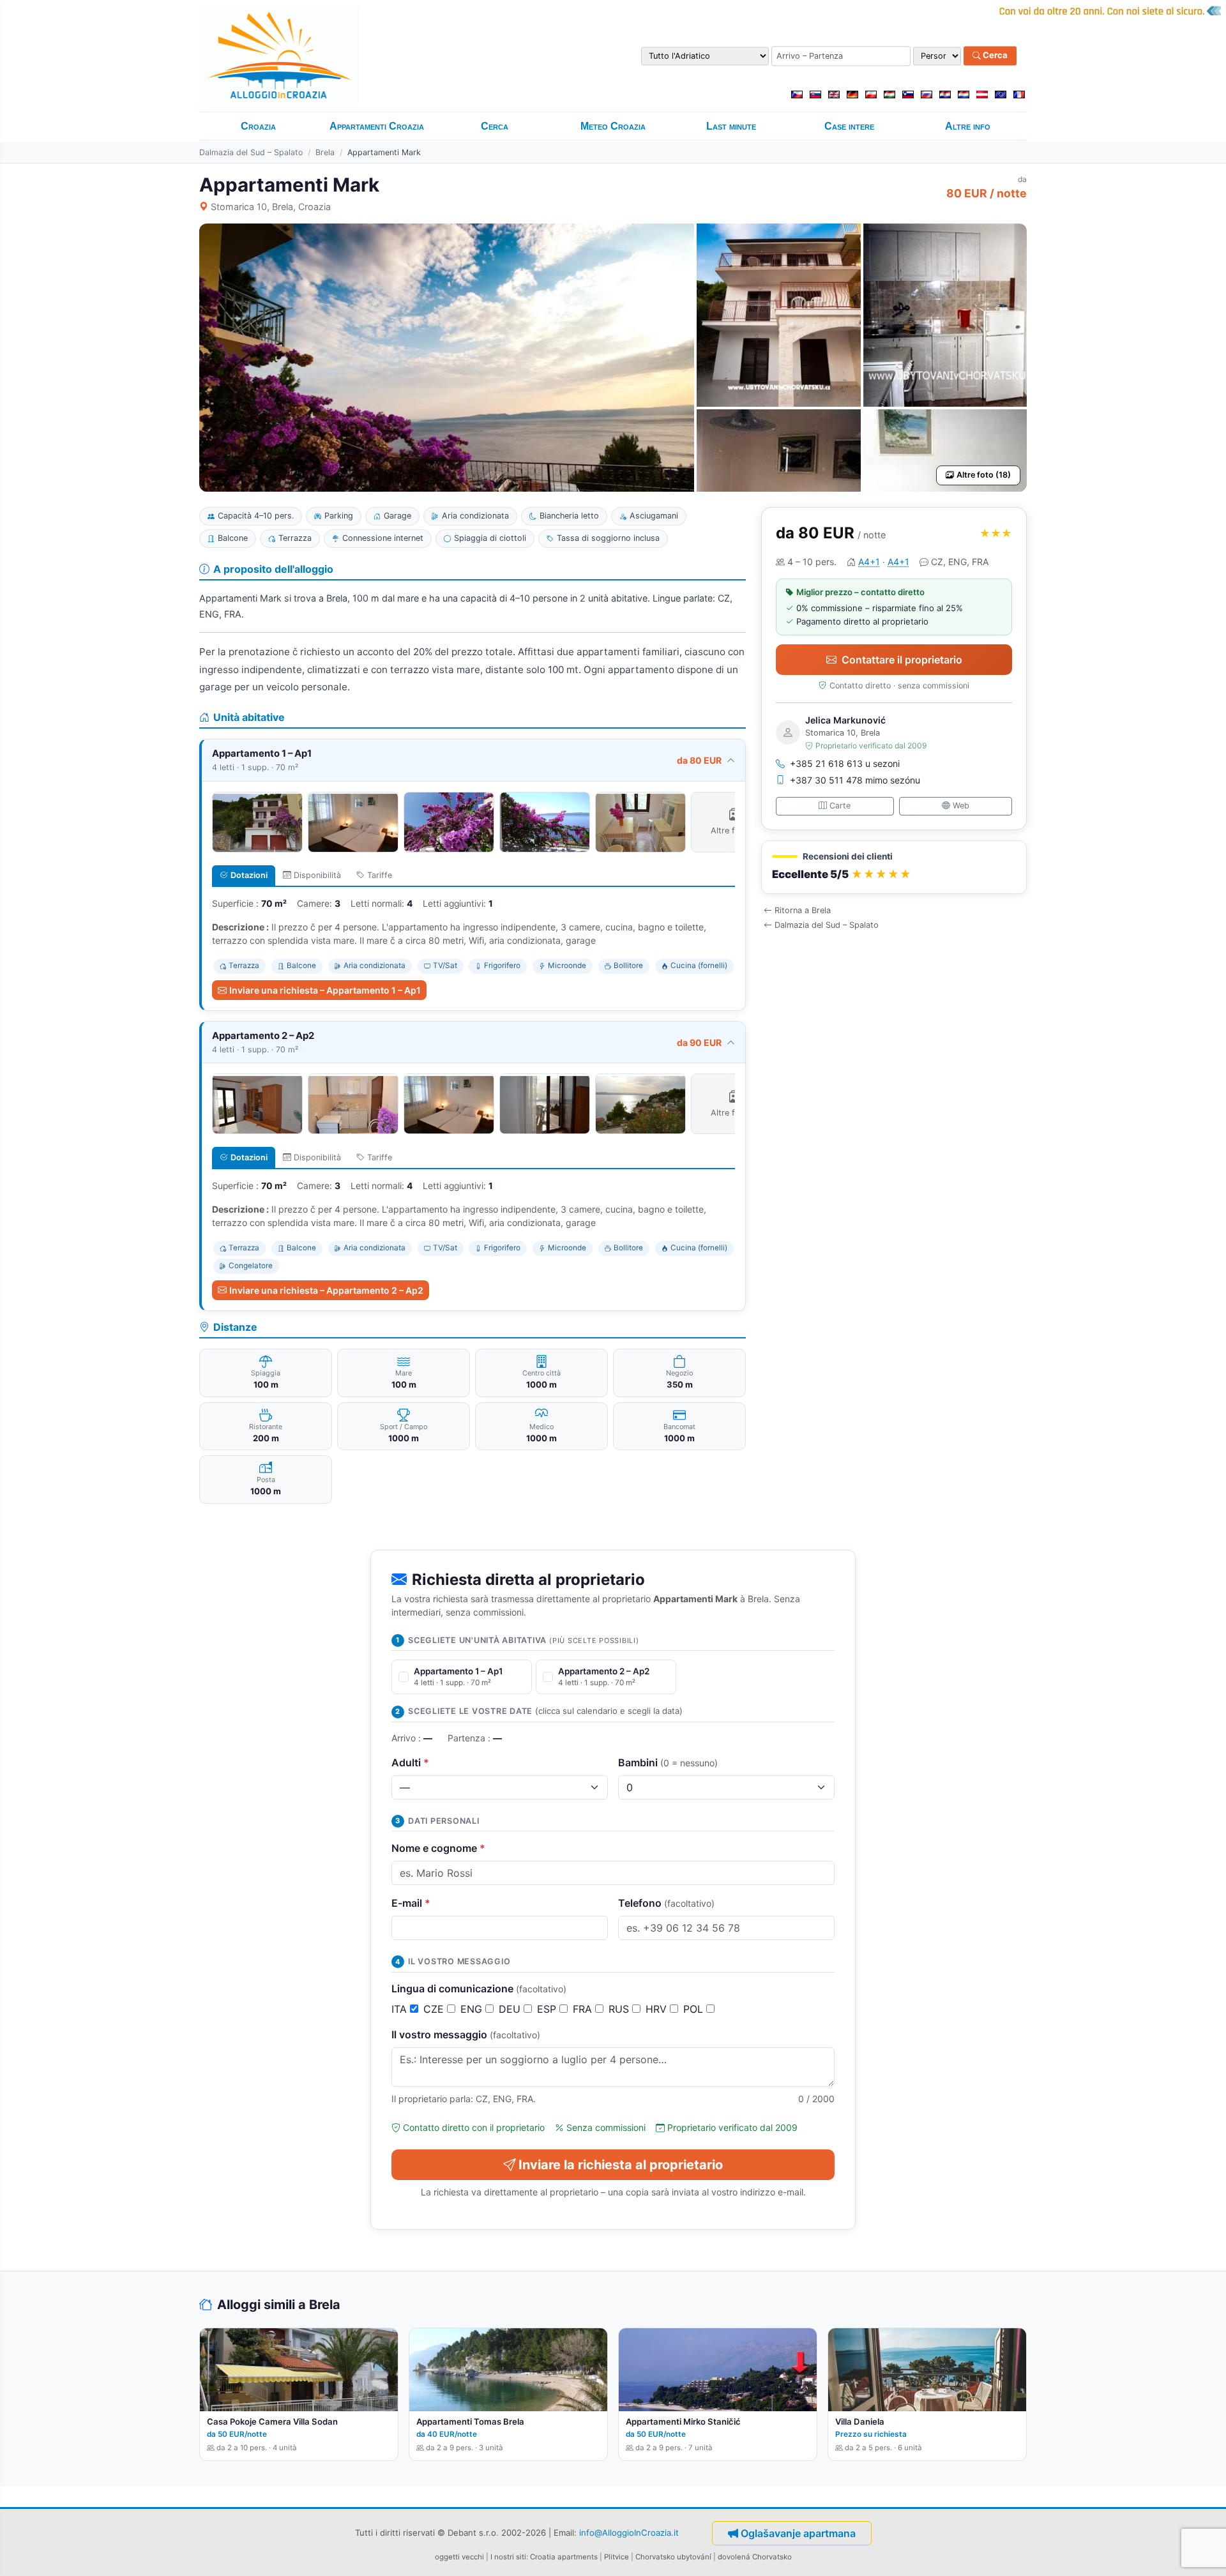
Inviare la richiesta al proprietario (621, 2165)
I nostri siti (508, 2557)
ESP (548, 2009)
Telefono (666, 1903)
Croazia (258, 126)
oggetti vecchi (459, 2557)
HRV (658, 2009)
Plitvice (617, 2557)
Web (961, 806)
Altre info (968, 126)
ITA (401, 2009)
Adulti (410, 1762)
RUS (620, 2009)
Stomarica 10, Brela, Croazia (271, 207)
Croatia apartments (564, 2557)
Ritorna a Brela (803, 910)
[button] (894, 868)
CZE (435, 2009)
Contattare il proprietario (902, 660)
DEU (511, 2009)
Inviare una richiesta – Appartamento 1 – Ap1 (325, 990)
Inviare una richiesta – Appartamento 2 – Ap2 (326, 1290)
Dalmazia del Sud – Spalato (251, 152)
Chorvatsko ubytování (673, 2557)
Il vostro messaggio (466, 2034)
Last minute (731, 126)
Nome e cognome (438, 1848)
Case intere (849, 126)
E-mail (411, 1903)
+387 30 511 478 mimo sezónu (855, 780)
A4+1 (869, 562)
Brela (325, 152)
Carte (840, 806)
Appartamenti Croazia (377, 126)
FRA (584, 2009)
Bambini (668, 1762)
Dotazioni (249, 875)
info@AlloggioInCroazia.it (629, 2533)
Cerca (994, 56)
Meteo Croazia (613, 126)
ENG (473, 2009)
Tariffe (380, 875)
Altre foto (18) (984, 475)
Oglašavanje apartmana (798, 2533)
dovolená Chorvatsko (755, 2557)
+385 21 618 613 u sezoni (845, 763)
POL (695, 2009)
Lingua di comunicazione (479, 1989)
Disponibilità (317, 875)
